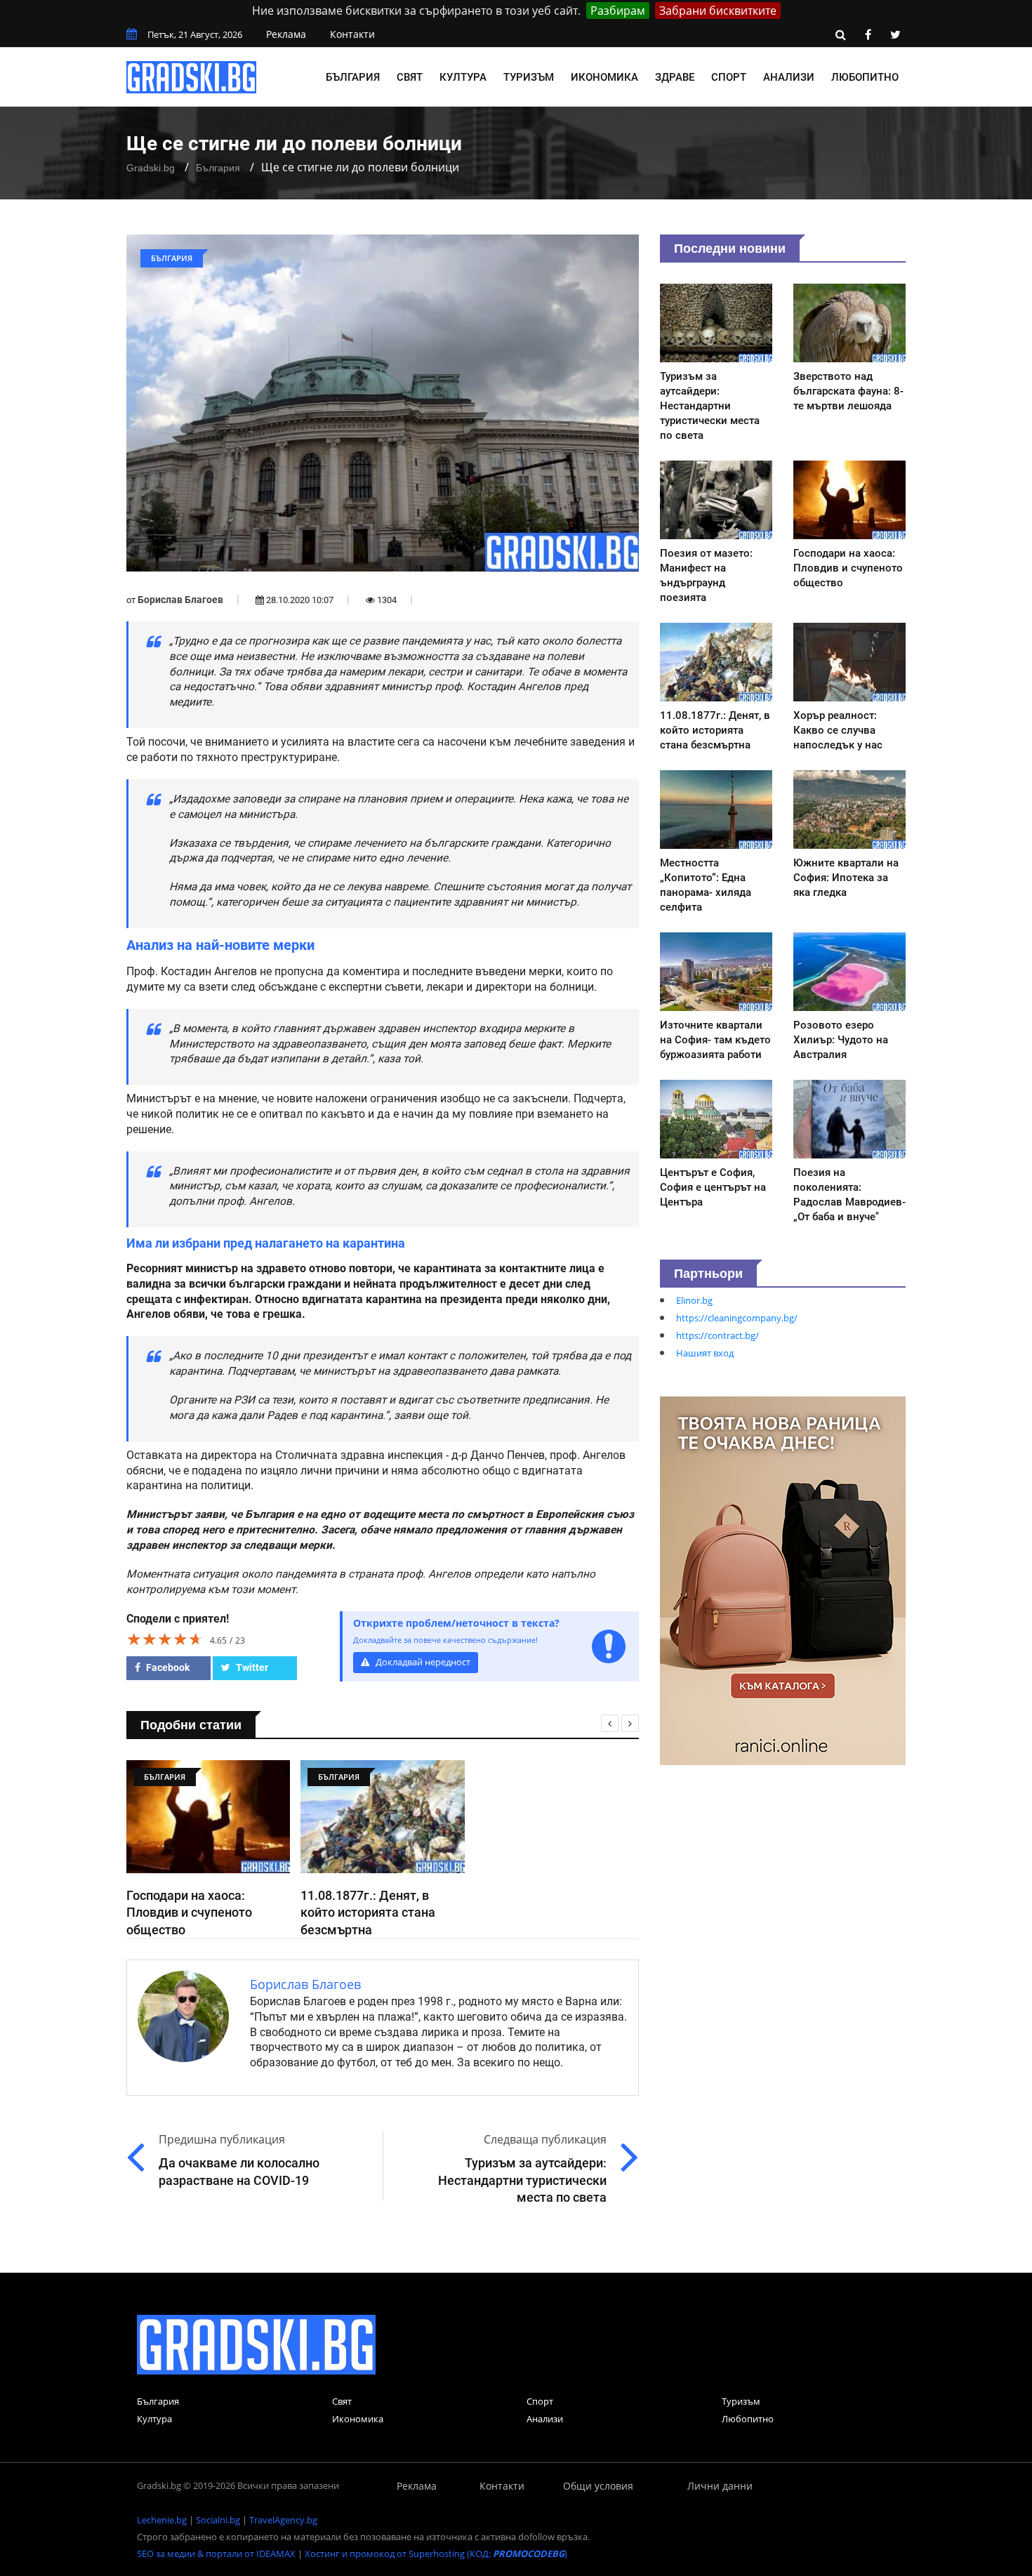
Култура (463, 77)
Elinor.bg (694, 1300)
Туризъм (529, 77)
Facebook (167, 1667)
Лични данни (720, 2486)
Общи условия (598, 2486)
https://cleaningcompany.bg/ (737, 1318)
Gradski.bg (151, 168)
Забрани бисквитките (718, 11)
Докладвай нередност (422, 1662)
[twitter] (895, 34)
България (353, 77)
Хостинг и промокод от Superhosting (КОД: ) (436, 2554)
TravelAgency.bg (283, 2520)
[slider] (165, 1639)
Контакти (352, 34)
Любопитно (865, 77)
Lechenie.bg (162, 2520)
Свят (410, 77)
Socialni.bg (218, 2520)
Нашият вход (705, 1353)
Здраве (675, 77)
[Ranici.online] (783, 1580)
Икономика (604, 77)
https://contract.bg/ (717, 1335)
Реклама (286, 34)
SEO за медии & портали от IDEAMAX (216, 2554)
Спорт (729, 77)
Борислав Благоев (180, 600)
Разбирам (618, 11)
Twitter (251, 1667)
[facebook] (868, 34)
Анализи (789, 77)
